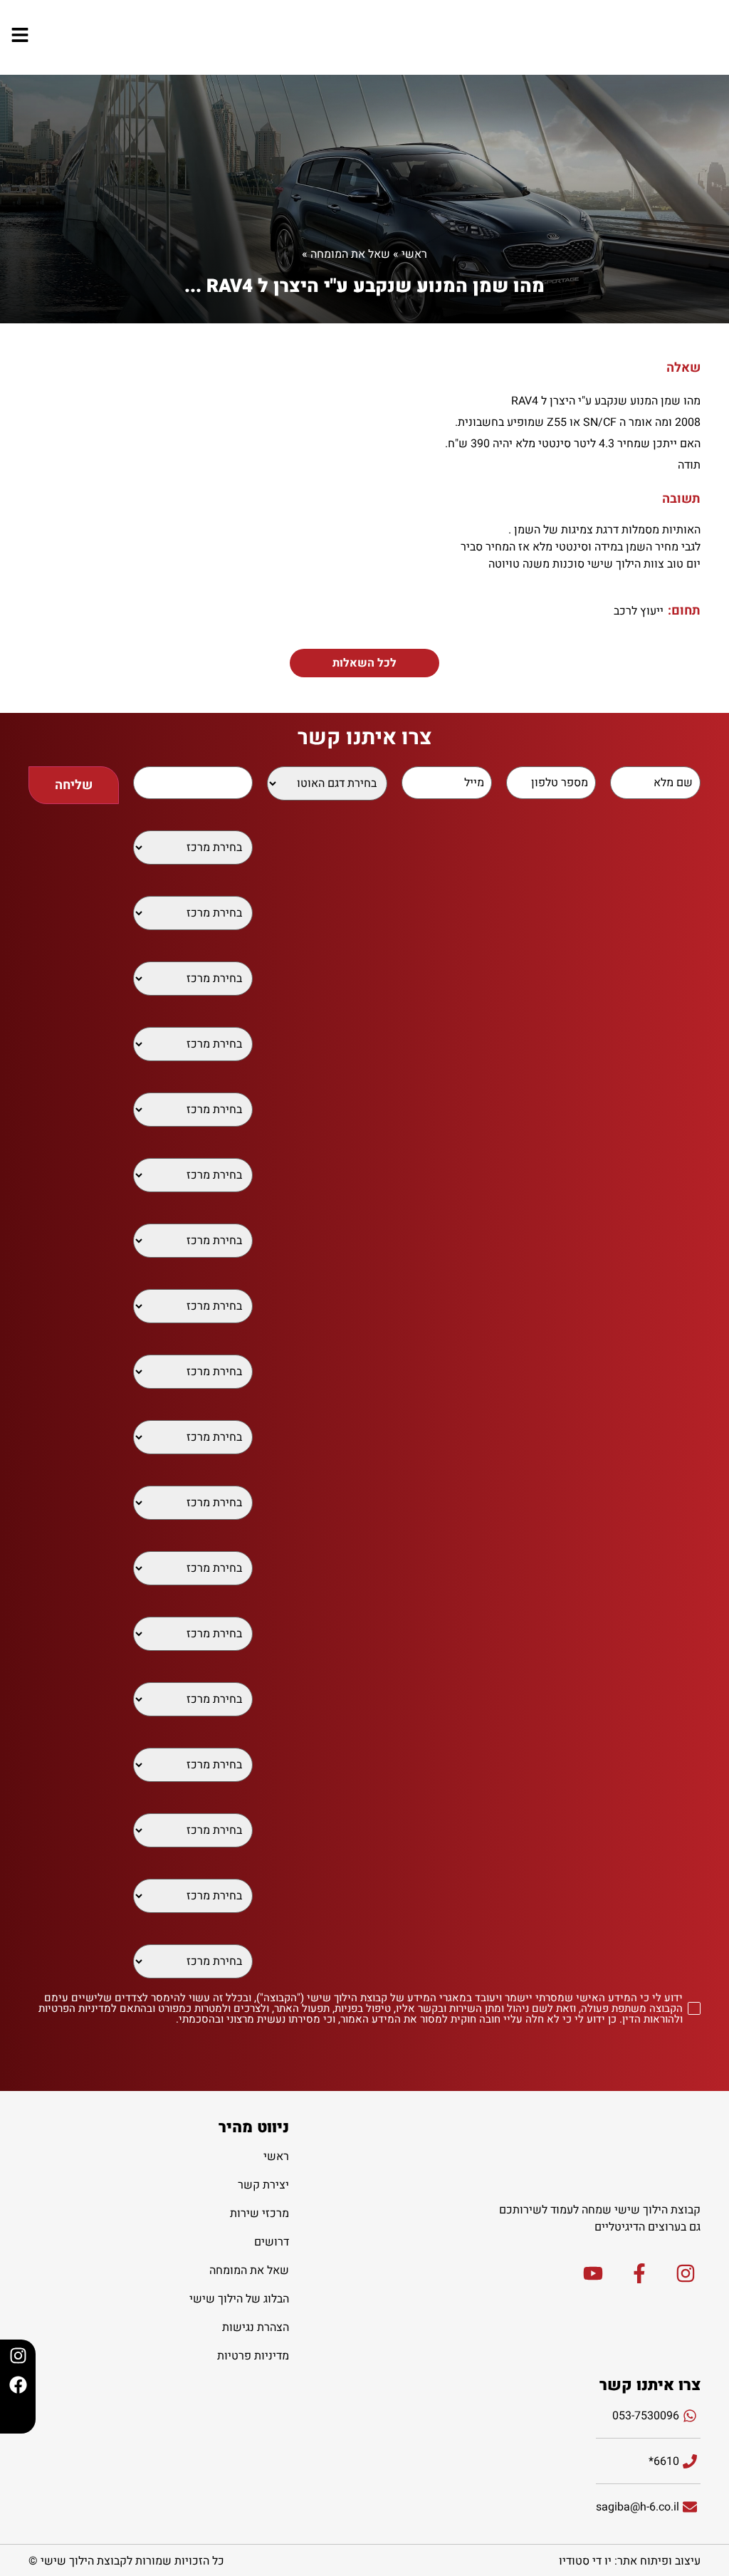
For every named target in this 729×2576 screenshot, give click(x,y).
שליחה (74, 785)
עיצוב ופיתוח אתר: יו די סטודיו (630, 2561)
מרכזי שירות (259, 2213)
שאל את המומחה (350, 254)
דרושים (272, 2242)
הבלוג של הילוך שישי (239, 2299)
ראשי (414, 254)
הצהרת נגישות (256, 2327)
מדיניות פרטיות (253, 2356)
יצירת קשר (263, 2185)
